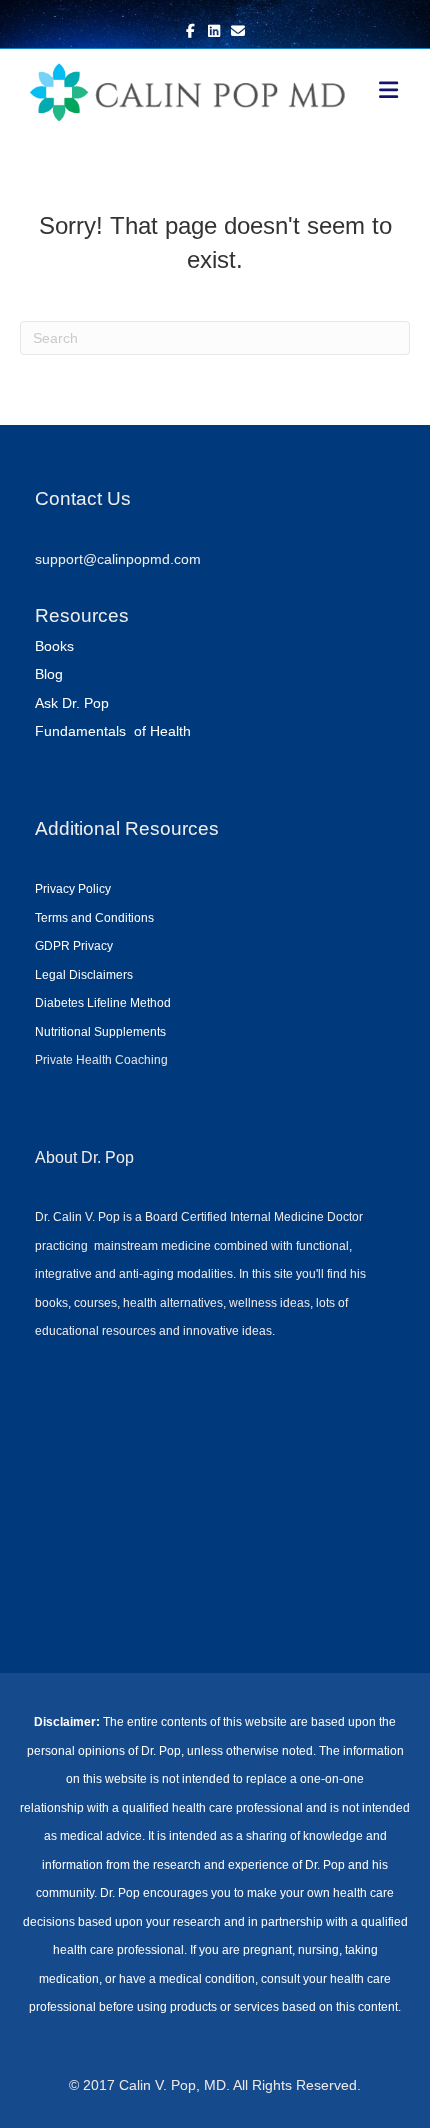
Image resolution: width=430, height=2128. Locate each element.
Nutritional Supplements (100, 1032)
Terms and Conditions (94, 918)
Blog (49, 674)
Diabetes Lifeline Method (103, 1003)
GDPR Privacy (74, 946)
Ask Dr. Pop (72, 703)
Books (54, 646)
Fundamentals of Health (113, 731)
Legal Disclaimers (84, 975)
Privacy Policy (73, 889)
